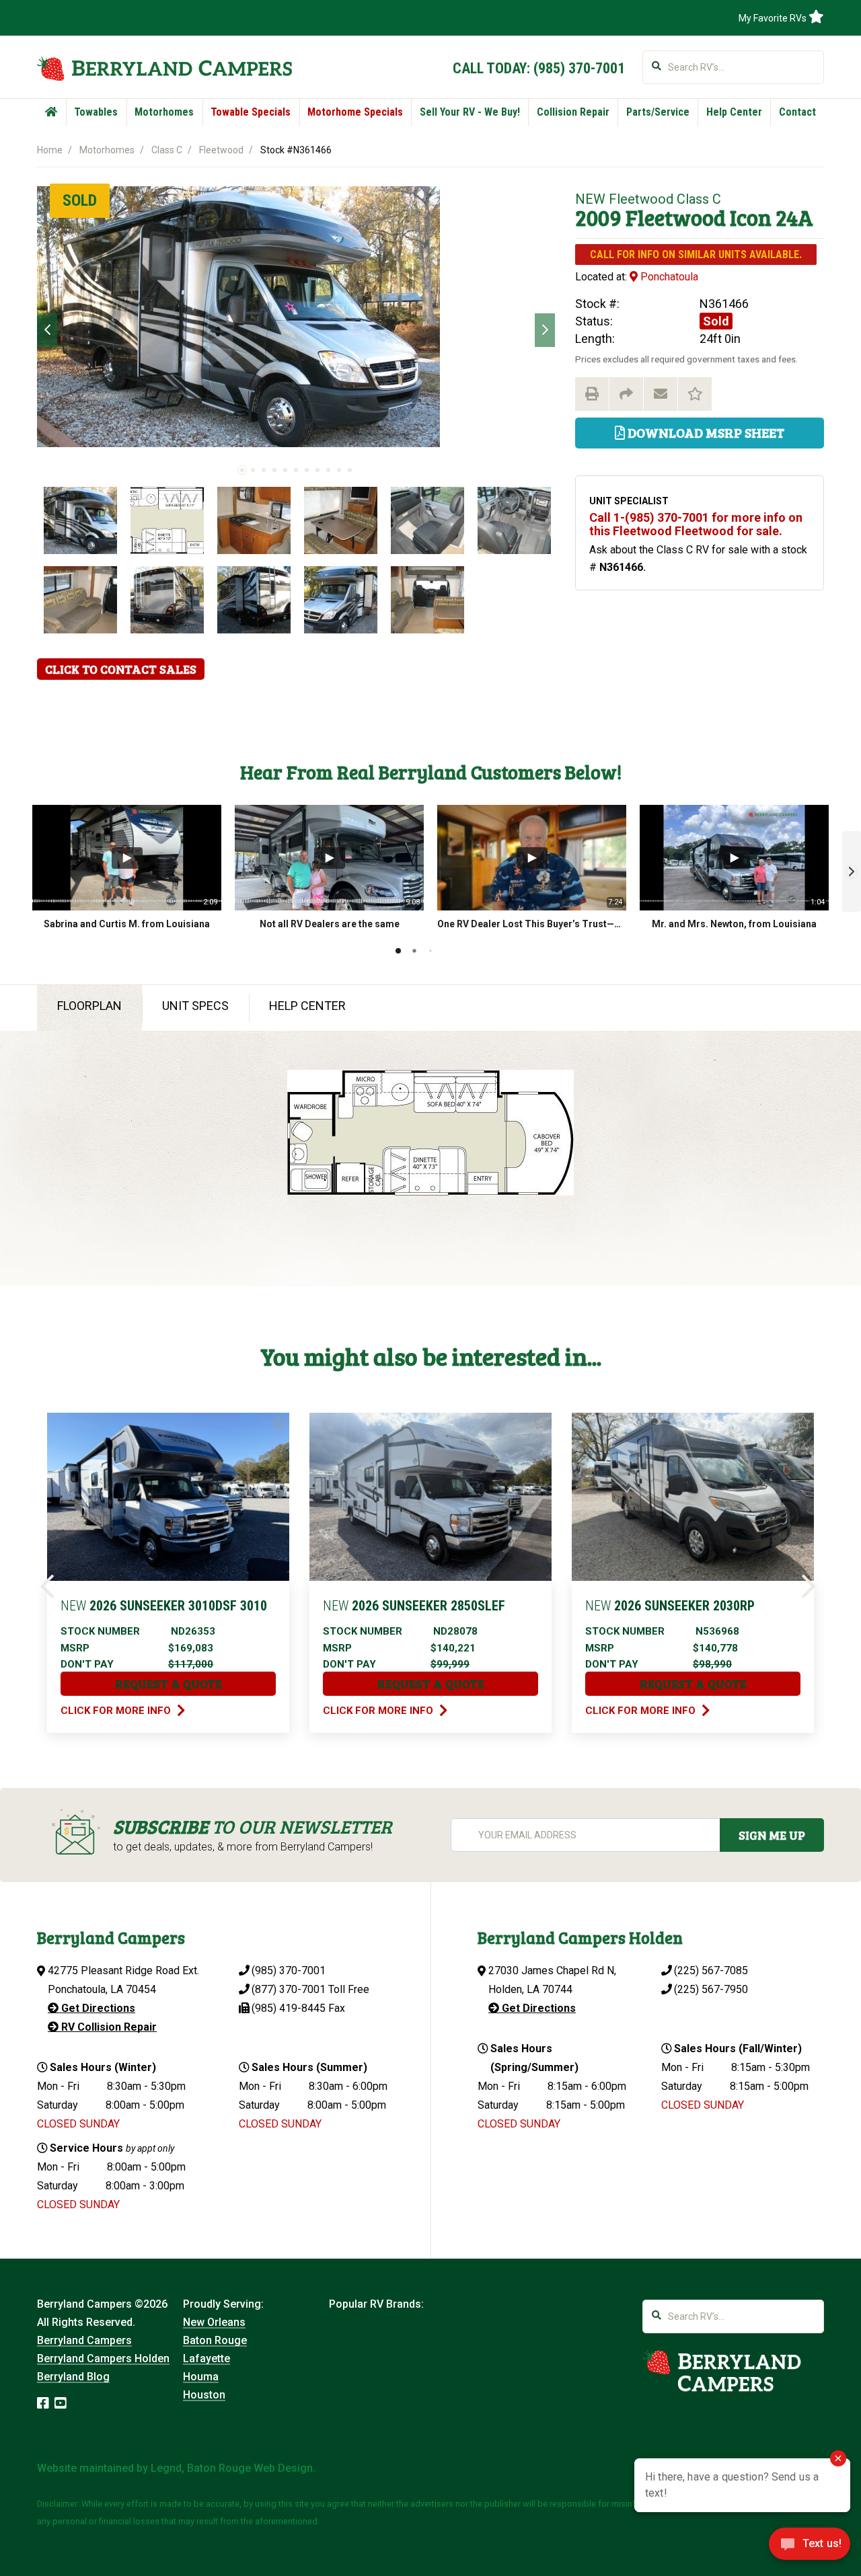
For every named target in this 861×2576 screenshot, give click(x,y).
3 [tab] (264, 470)
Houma (201, 2377)
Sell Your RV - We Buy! (470, 112)
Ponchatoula (668, 277)
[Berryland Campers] (164, 68)
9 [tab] (328, 470)
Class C (167, 150)
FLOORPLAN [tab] (89, 1006)
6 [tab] (296, 470)
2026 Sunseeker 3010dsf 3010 (164, 1606)
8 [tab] (317, 470)
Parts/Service (658, 112)
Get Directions (97, 2008)
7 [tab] (307, 470)
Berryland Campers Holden (103, 2358)
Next (545, 330)
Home (50, 150)
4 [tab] (274, 470)
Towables (96, 112)
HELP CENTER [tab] (307, 1006)
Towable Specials (251, 112)
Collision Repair (573, 112)
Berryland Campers (84, 2340)
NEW (590, 199)
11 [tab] (350, 470)
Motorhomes (164, 112)
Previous (47, 330)
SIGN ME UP (772, 1835)
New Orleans (214, 2322)
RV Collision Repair (108, 2027)
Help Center (734, 112)
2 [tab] (253, 470)
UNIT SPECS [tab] (195, 1006)
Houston (204, 2395)
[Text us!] (810, 2548)
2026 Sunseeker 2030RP (670, 1606)
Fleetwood (221, 150)
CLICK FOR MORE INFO (117, 1711)
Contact (797, 112)
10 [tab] (339, 470)
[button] (852, 871)
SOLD (80, 200)
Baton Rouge (215, 2340)
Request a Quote (169, 1684)
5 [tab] (285, 470)
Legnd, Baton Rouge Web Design (232, 2468)
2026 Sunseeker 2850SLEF (414, 1606)
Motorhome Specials (355, 112)
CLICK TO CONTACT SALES (121, 669)
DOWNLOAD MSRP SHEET (705, 432)
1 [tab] (242, 470)
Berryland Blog (73, 2377)
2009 (598, 218)
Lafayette (207, 2358)
